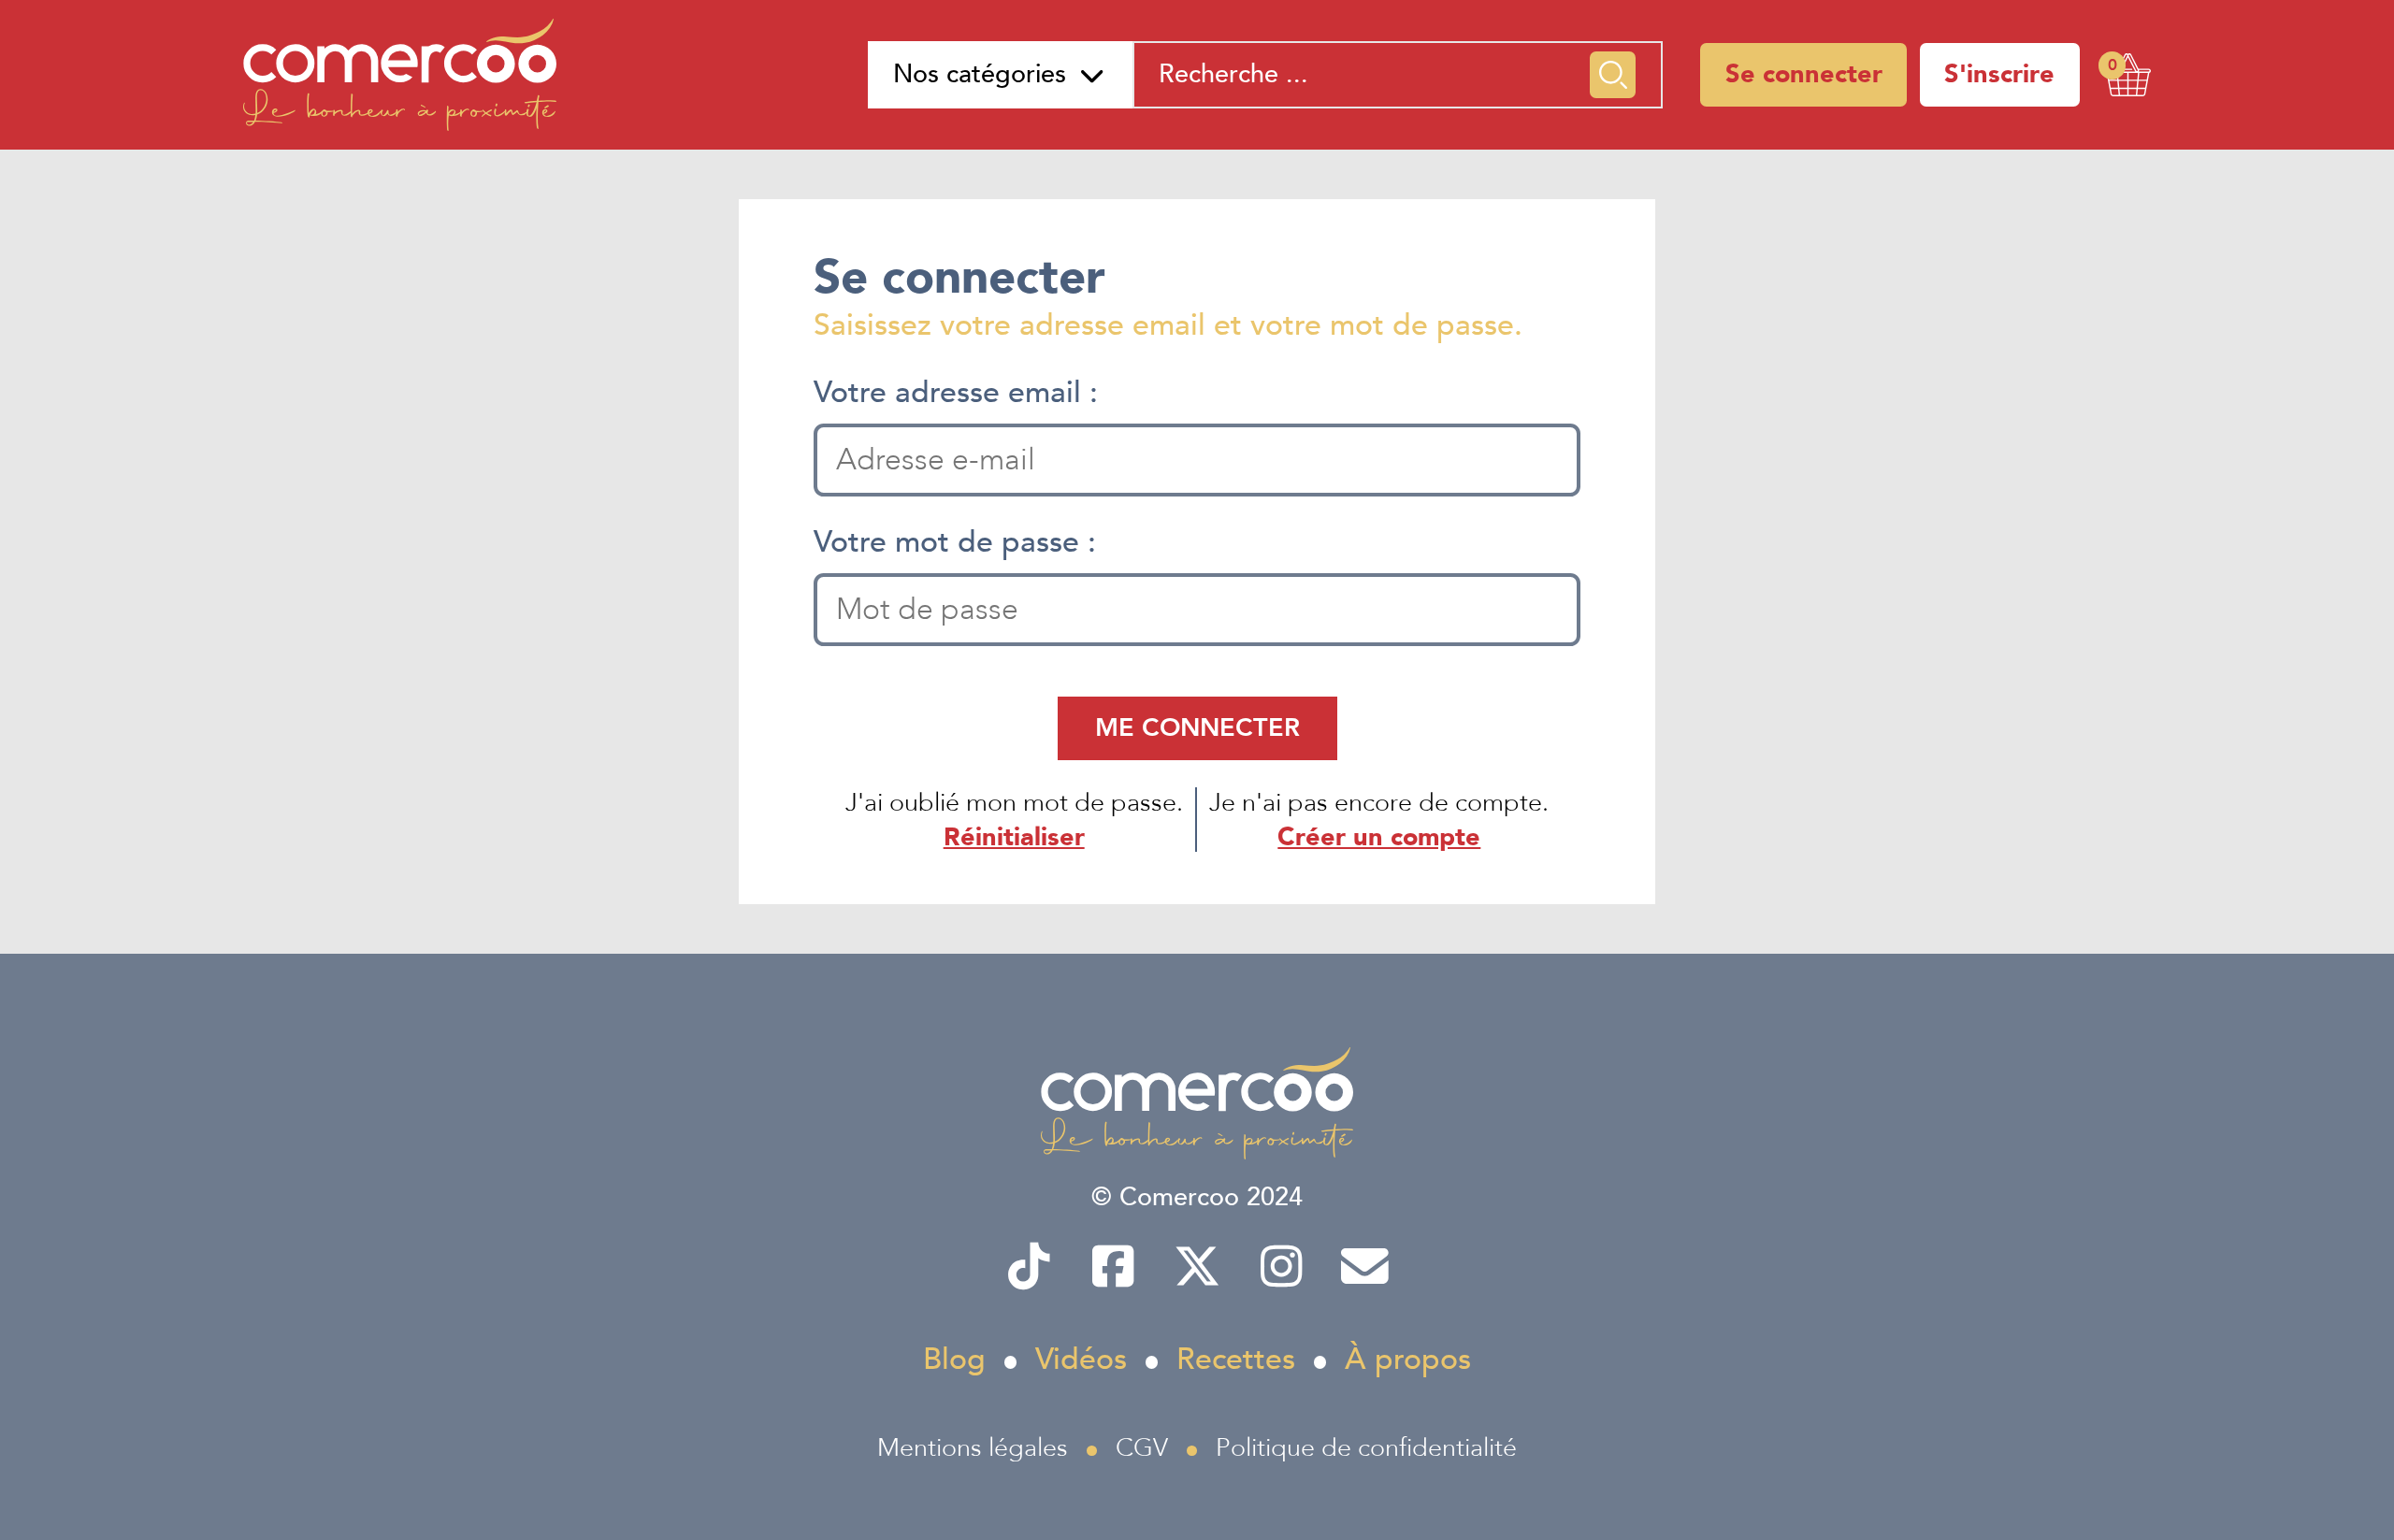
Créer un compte (1379, 837)
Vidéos (1081, 1360)
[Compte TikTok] (1028, 1267)
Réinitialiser (1014, 837)
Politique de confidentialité (1366, 1448)
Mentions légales (973, 1448)
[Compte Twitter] (1197, 1267)
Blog (954, 1360)
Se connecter (1804, 74)
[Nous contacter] (1365, 1267)
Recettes (1236, 1360)
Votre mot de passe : (955, 542)
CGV (1142, 1448)
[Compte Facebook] (1112, 1267)
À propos (1408, 1360)
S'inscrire (1999, 74)
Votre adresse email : (956, 393)
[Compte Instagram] (1281, 1267)
